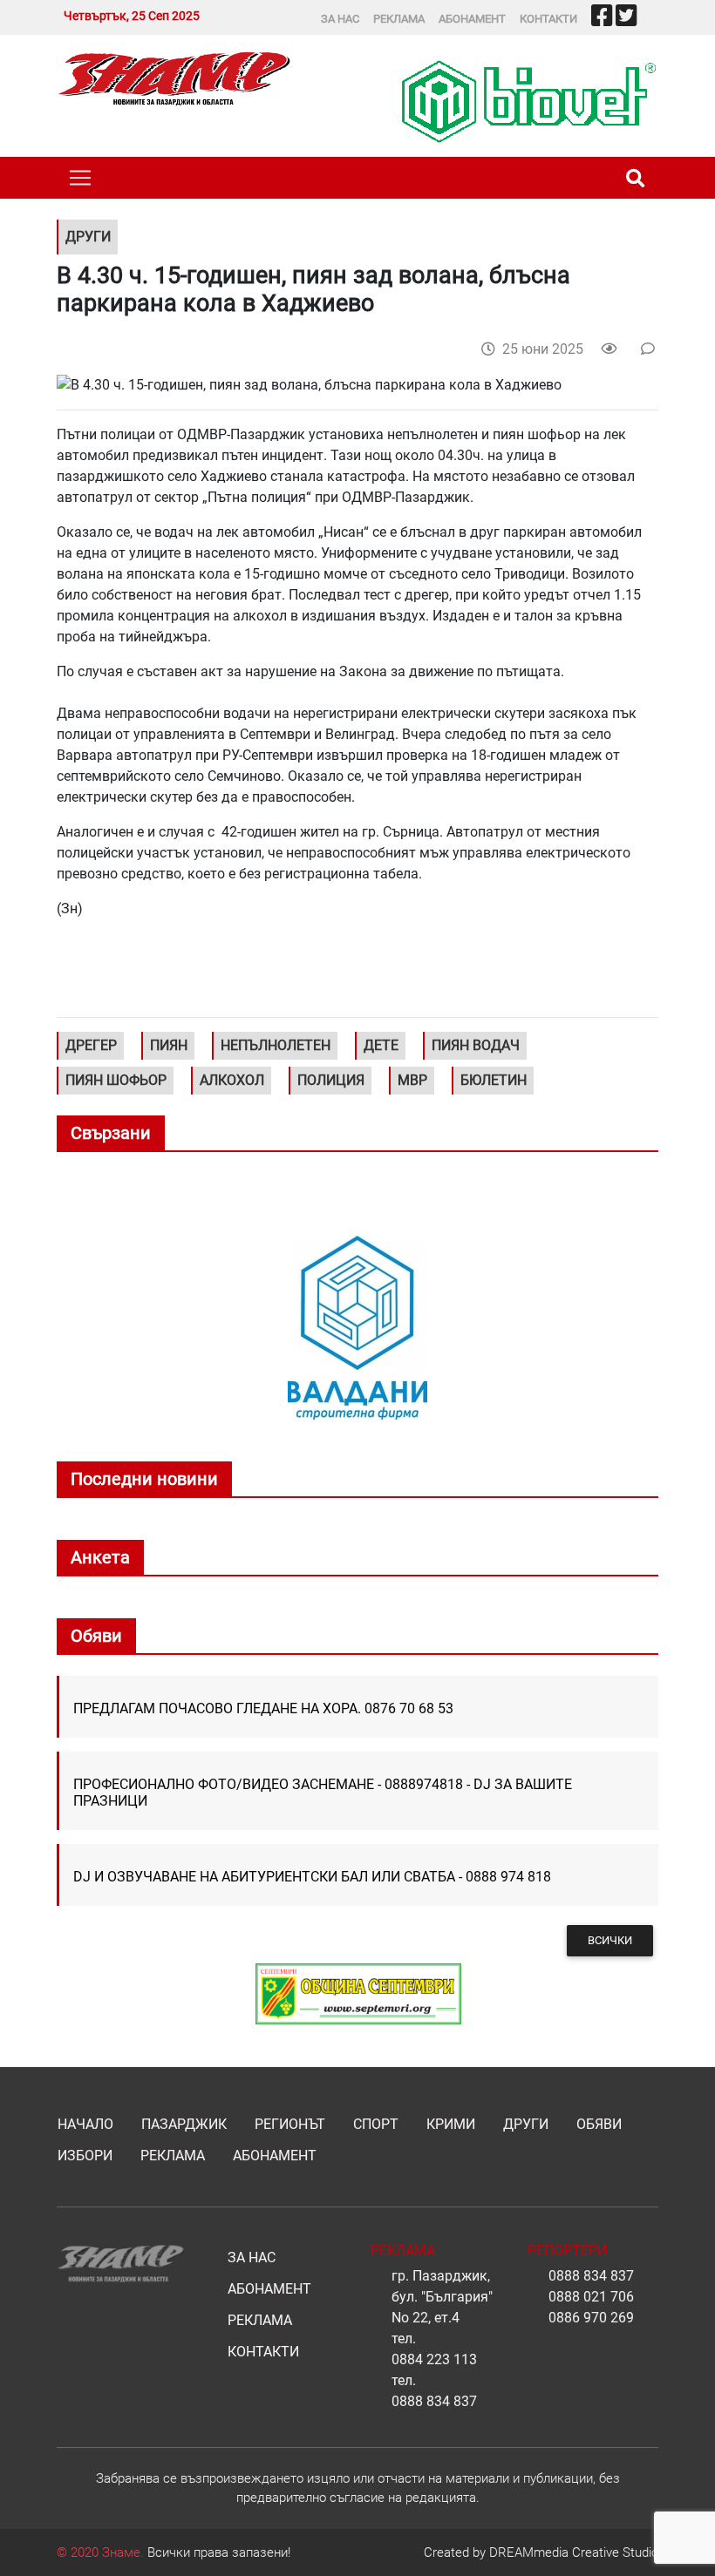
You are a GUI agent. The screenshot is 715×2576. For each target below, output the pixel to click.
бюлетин (494, 1080)
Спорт (376, 2124)
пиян (169, 1045)
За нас (340, 19)
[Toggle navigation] (80, 178)
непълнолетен (276, 1045)
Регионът (290, 2124)
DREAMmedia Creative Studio (574, 2552)
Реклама (399, 19)
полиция (331, 1080)
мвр (412, 1080)
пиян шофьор (116, 1080)
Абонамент (472, 19)
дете (381, 1045)
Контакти (548, 19)
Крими (451, 2124)
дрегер (91, 1045)
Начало (85, 2124)
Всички (610, 1940)
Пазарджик (184, 2124)
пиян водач (476, 1045)
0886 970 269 (591, 2318)
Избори (85, 2156)
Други (526, 2124)
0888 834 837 (434, 2401)
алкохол (232, 1080)
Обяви (599, 2124)
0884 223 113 (434, 2359)
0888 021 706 (591, 2297)
